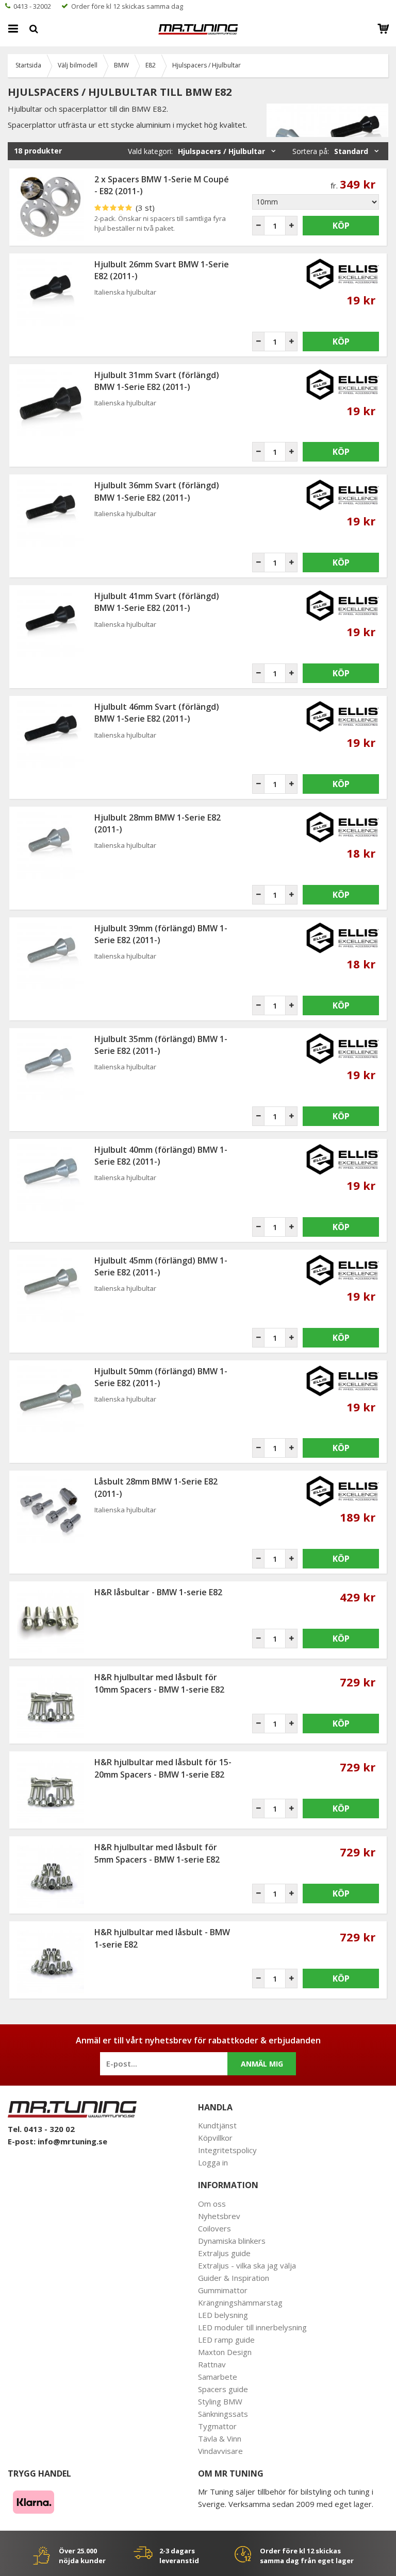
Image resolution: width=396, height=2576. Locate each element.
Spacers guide (223, 2389)
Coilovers (214, 2228)
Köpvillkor (215, 2138)
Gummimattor (223, 2290)
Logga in (213, 2162)
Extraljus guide (224, 2253)
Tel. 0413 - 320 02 (41, 2129)
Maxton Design (225, 2352)
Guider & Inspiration (234, 2278)
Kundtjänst (217, 2125)
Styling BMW (220, 2401)
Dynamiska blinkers (232, 2241)
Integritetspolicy (227, 2150)
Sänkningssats (223, 2414)
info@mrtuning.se (72, 2141)
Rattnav (212, 2364)
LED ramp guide (226, 2340)
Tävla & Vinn (220, 2438)
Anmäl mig (262, 2064)
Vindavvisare (220, 2451)
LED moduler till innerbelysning (252, 2327)
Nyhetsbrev (219, 2216)
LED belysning (223, 2315)
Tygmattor (217, 2426)
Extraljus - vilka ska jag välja (247, 2265)
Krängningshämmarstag (240, 2302)
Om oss (212, 2204)
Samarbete (218, 2377)
